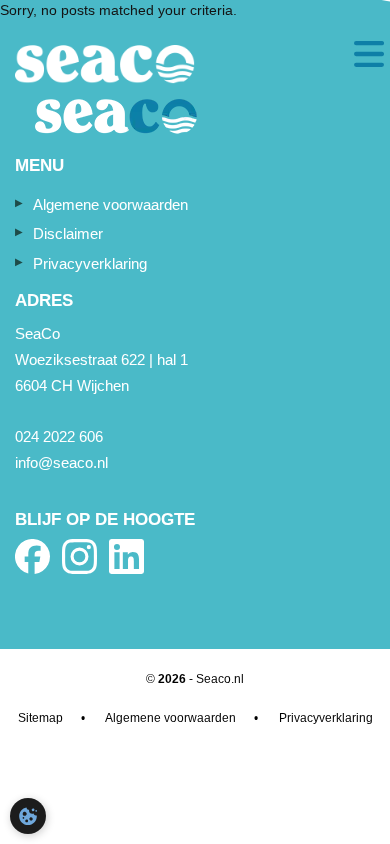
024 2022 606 (59, 436)
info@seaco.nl (61, 462)
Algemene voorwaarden (110, 204)
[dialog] (28, 816)
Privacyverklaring (90, 263)
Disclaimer (68, 233)
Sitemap (40, 718)
